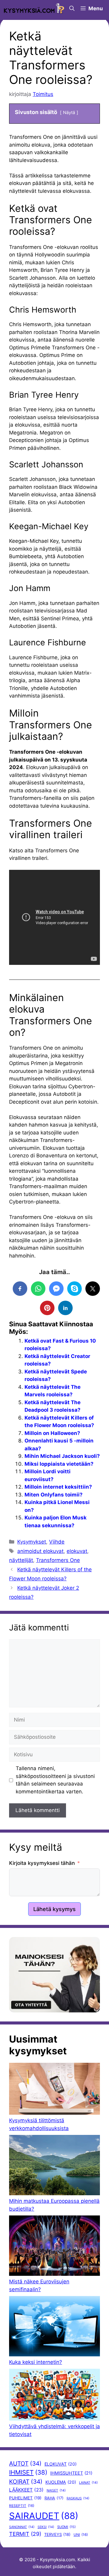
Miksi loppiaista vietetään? (59, 1464)
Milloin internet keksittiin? (58, 1487)
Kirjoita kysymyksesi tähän (42, 1863)
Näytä (69, 112)
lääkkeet (26, 2490)
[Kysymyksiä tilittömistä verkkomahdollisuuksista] (54, 2090)
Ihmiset (28, 2472)
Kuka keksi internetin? (36, 2362)
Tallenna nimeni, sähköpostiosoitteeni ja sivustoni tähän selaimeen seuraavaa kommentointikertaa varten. (55, 1780)
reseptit (22, 2506)
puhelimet (25, 2498)
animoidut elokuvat (40, 1551)
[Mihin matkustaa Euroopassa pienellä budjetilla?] (54, 2166)
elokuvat (77, 1551)
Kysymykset (32, 1542)
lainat (88, 2483)
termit (25, 2534)
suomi (66, 2527)
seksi (46, 2527)
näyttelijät (21, 1560)
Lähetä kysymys (54, 1909)
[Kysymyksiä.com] (34, 8)
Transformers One (58, 1560)
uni (81, 2535)
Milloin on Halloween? (52, 1433)
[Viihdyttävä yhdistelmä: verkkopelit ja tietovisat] (54, 2396)
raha (54, 2498)
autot (25, 2463)
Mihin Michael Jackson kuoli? (62, 1456)
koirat (26, 2482)
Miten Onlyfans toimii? (54, 1495)
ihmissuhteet (71, 2473)
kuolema (61, 2482)
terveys (57, 2534)
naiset (56, 2490)
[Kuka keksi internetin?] (54, 2327)
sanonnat (22, 2527)
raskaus (78, 2498)
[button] (72, 8)
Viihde (57, 1542)
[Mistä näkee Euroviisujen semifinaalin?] (54, 2247)
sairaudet (44, 2516)
